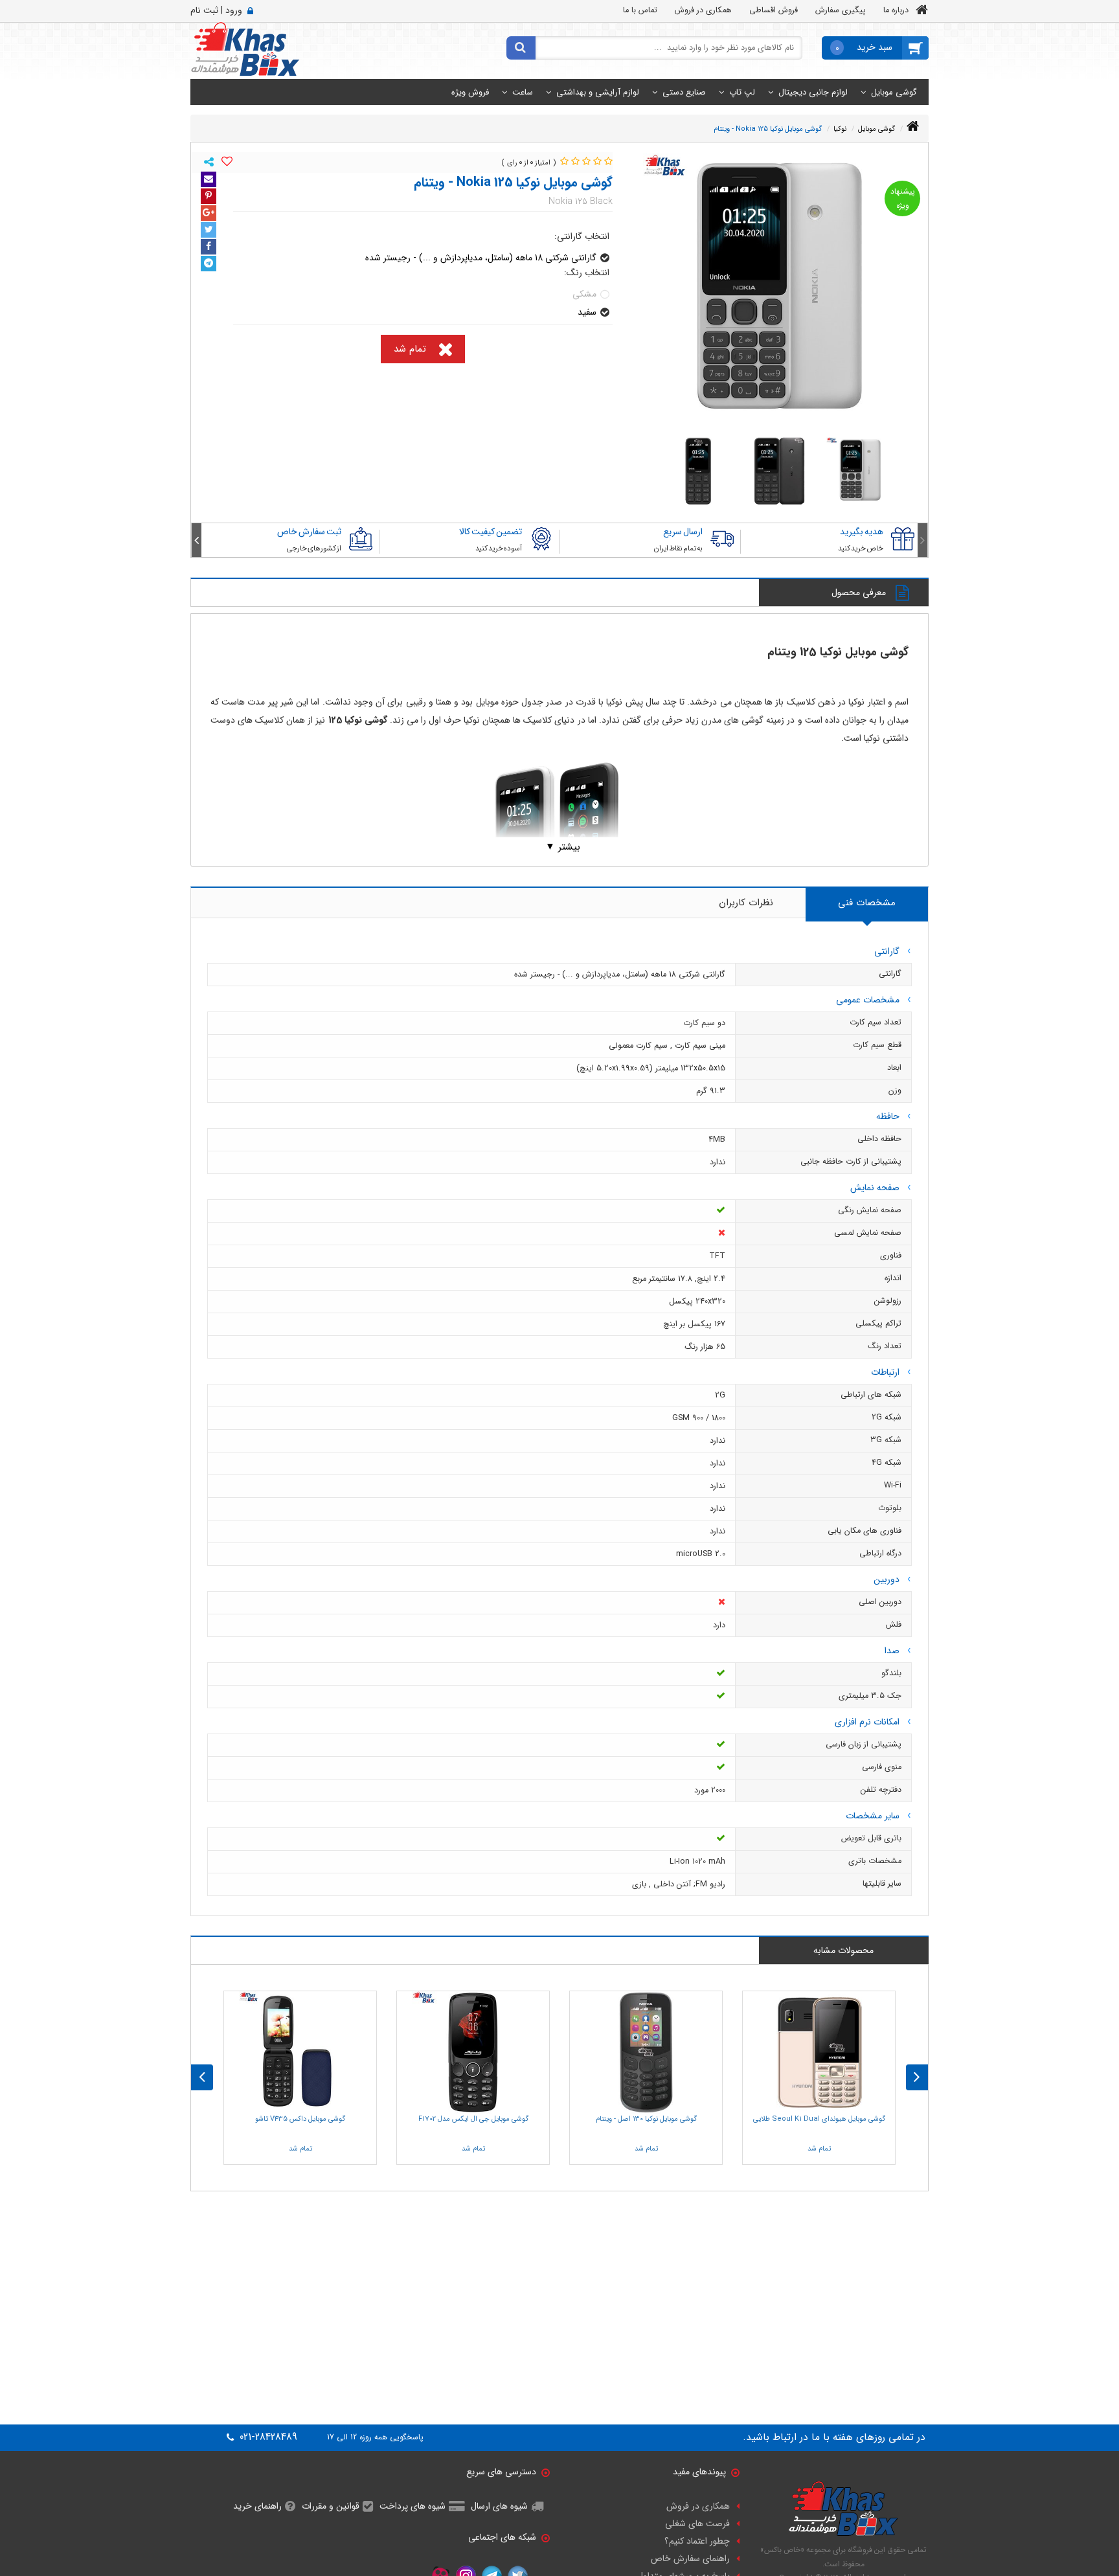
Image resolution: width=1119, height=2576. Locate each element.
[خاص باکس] (245, 49)
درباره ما (896, 10)
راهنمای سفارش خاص (690, 2559)
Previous (922, 540)
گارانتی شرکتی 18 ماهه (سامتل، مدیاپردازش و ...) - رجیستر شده (481, 258)
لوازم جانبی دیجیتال (813, 92)
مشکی (584, 294)
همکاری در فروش (703, 10)
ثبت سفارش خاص (309, 532)
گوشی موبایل (894, 92)
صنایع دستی (684, 92)
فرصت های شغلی (697, 2524)
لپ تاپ (742, 92)
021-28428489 (267, 2437)
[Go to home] (913, 127)
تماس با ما (640, 10)
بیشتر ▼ (563, 847)
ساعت (523, 92)
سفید (587, 312)
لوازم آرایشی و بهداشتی (598, 92)
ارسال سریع (683, 532)
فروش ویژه (470, 92)
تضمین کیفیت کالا (491, 532)
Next (197, 540)
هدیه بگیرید (862, 532)
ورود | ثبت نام (216, 10)
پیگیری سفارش (841, 10)
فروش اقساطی (774, 10)
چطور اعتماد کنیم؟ (697, 2541)
